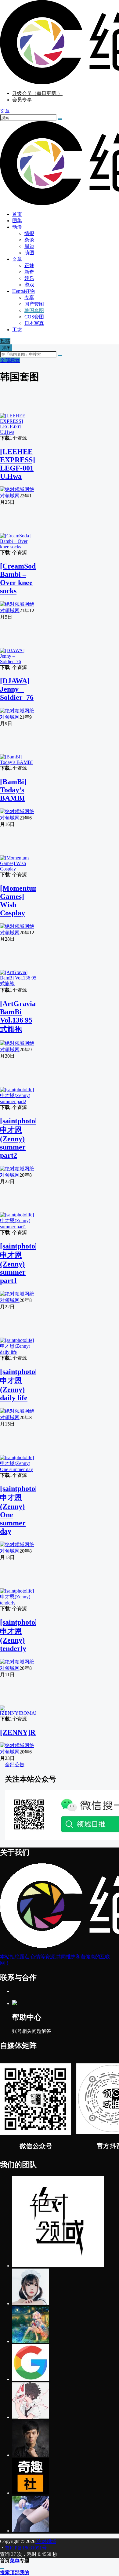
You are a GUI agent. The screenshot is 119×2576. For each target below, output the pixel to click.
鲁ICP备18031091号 (26, 2548)
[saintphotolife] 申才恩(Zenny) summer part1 (24, 1263)
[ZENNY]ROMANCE (34, 1732)
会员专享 (22, 100)
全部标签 (10, 360)
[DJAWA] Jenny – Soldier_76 (17, 689)
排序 (6, 348)
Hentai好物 (23, 291)
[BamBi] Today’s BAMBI (13, 790)
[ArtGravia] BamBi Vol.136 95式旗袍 (19, 1016)
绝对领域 (46, 2541)
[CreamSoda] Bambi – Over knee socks (21, 578)
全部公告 (15, 1765)
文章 (17, 259)
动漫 (17, 227)
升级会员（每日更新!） (37, 93)
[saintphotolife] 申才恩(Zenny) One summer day (24, 1510)
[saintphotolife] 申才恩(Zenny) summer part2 (24, 1138)
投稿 (5, 341)
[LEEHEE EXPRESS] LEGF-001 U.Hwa (18, 464)
